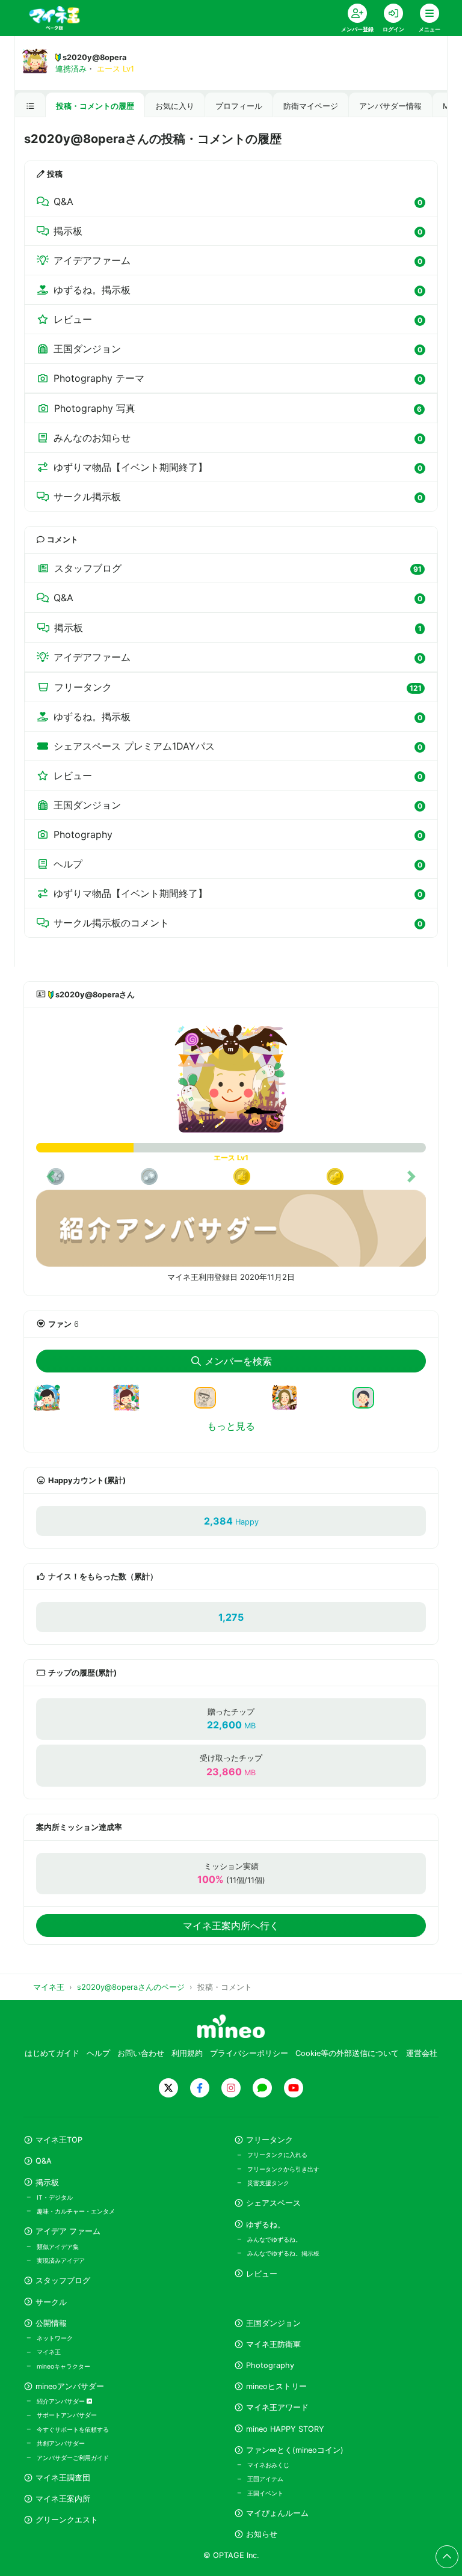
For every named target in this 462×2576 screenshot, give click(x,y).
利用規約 (187, 2053)
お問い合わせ (141, 2053)
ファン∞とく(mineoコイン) (295, 2450)
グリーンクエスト (67, 2520)
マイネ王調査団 (63, 2478)
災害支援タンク (268, 2183)
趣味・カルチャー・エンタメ (76, 2211)
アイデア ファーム (68, 2231)
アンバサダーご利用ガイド (73, 2458)
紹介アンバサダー (62, 2401)
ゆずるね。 (266, 2225)
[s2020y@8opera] (231, 1080)
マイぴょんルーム (277, 2513)
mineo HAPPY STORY (285, 2429)
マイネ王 (49, 2352)
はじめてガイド (52, 2053)
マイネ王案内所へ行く (231, 1926)
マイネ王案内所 (63, 2499)
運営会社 (422, 2053)
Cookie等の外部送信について (347, 2053)
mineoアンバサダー (70, 2386)
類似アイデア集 (58, 2247)
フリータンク (269, 2140)
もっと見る (231, 1426)
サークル (51, 2302)
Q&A (44, 2161)
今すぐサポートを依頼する (73, 2429)
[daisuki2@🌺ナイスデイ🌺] (210, 1397)
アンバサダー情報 (390, 106)
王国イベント (265, 2493)
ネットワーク (55, 2338)
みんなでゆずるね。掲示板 (283, 2253)
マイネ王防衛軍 (273, 2344)
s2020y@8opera (94, 57)
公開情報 (51, 2323)
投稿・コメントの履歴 (95, 106)
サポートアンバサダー (67, 2415)
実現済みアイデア (61, 2260)
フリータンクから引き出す (283, 2169)
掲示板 (47, 2183)
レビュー (262, 2274)
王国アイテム (265, 2479)
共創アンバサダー (61, 2443)
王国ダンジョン (273, 2323)
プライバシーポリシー (249, 2053)
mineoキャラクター (63, 2366)
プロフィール (239, 106)
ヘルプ (98, 2053)
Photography (270, 2365)
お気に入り (175, 106)
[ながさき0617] (289, 1405)
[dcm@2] (368, 1397)
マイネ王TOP (59, 2140)
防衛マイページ (311, 106)
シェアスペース (273, 2203)
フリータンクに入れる (277, 2155)
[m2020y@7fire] (131, 1405)
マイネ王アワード (277, 2407)
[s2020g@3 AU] (52, 1405)
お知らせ (262, 2534)
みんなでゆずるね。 (274, 2239)
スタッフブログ (63, 2281)
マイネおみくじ (268, 2465)
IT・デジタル (55, 2197)
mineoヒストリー (276, 2386)
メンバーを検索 (238, 1361)
